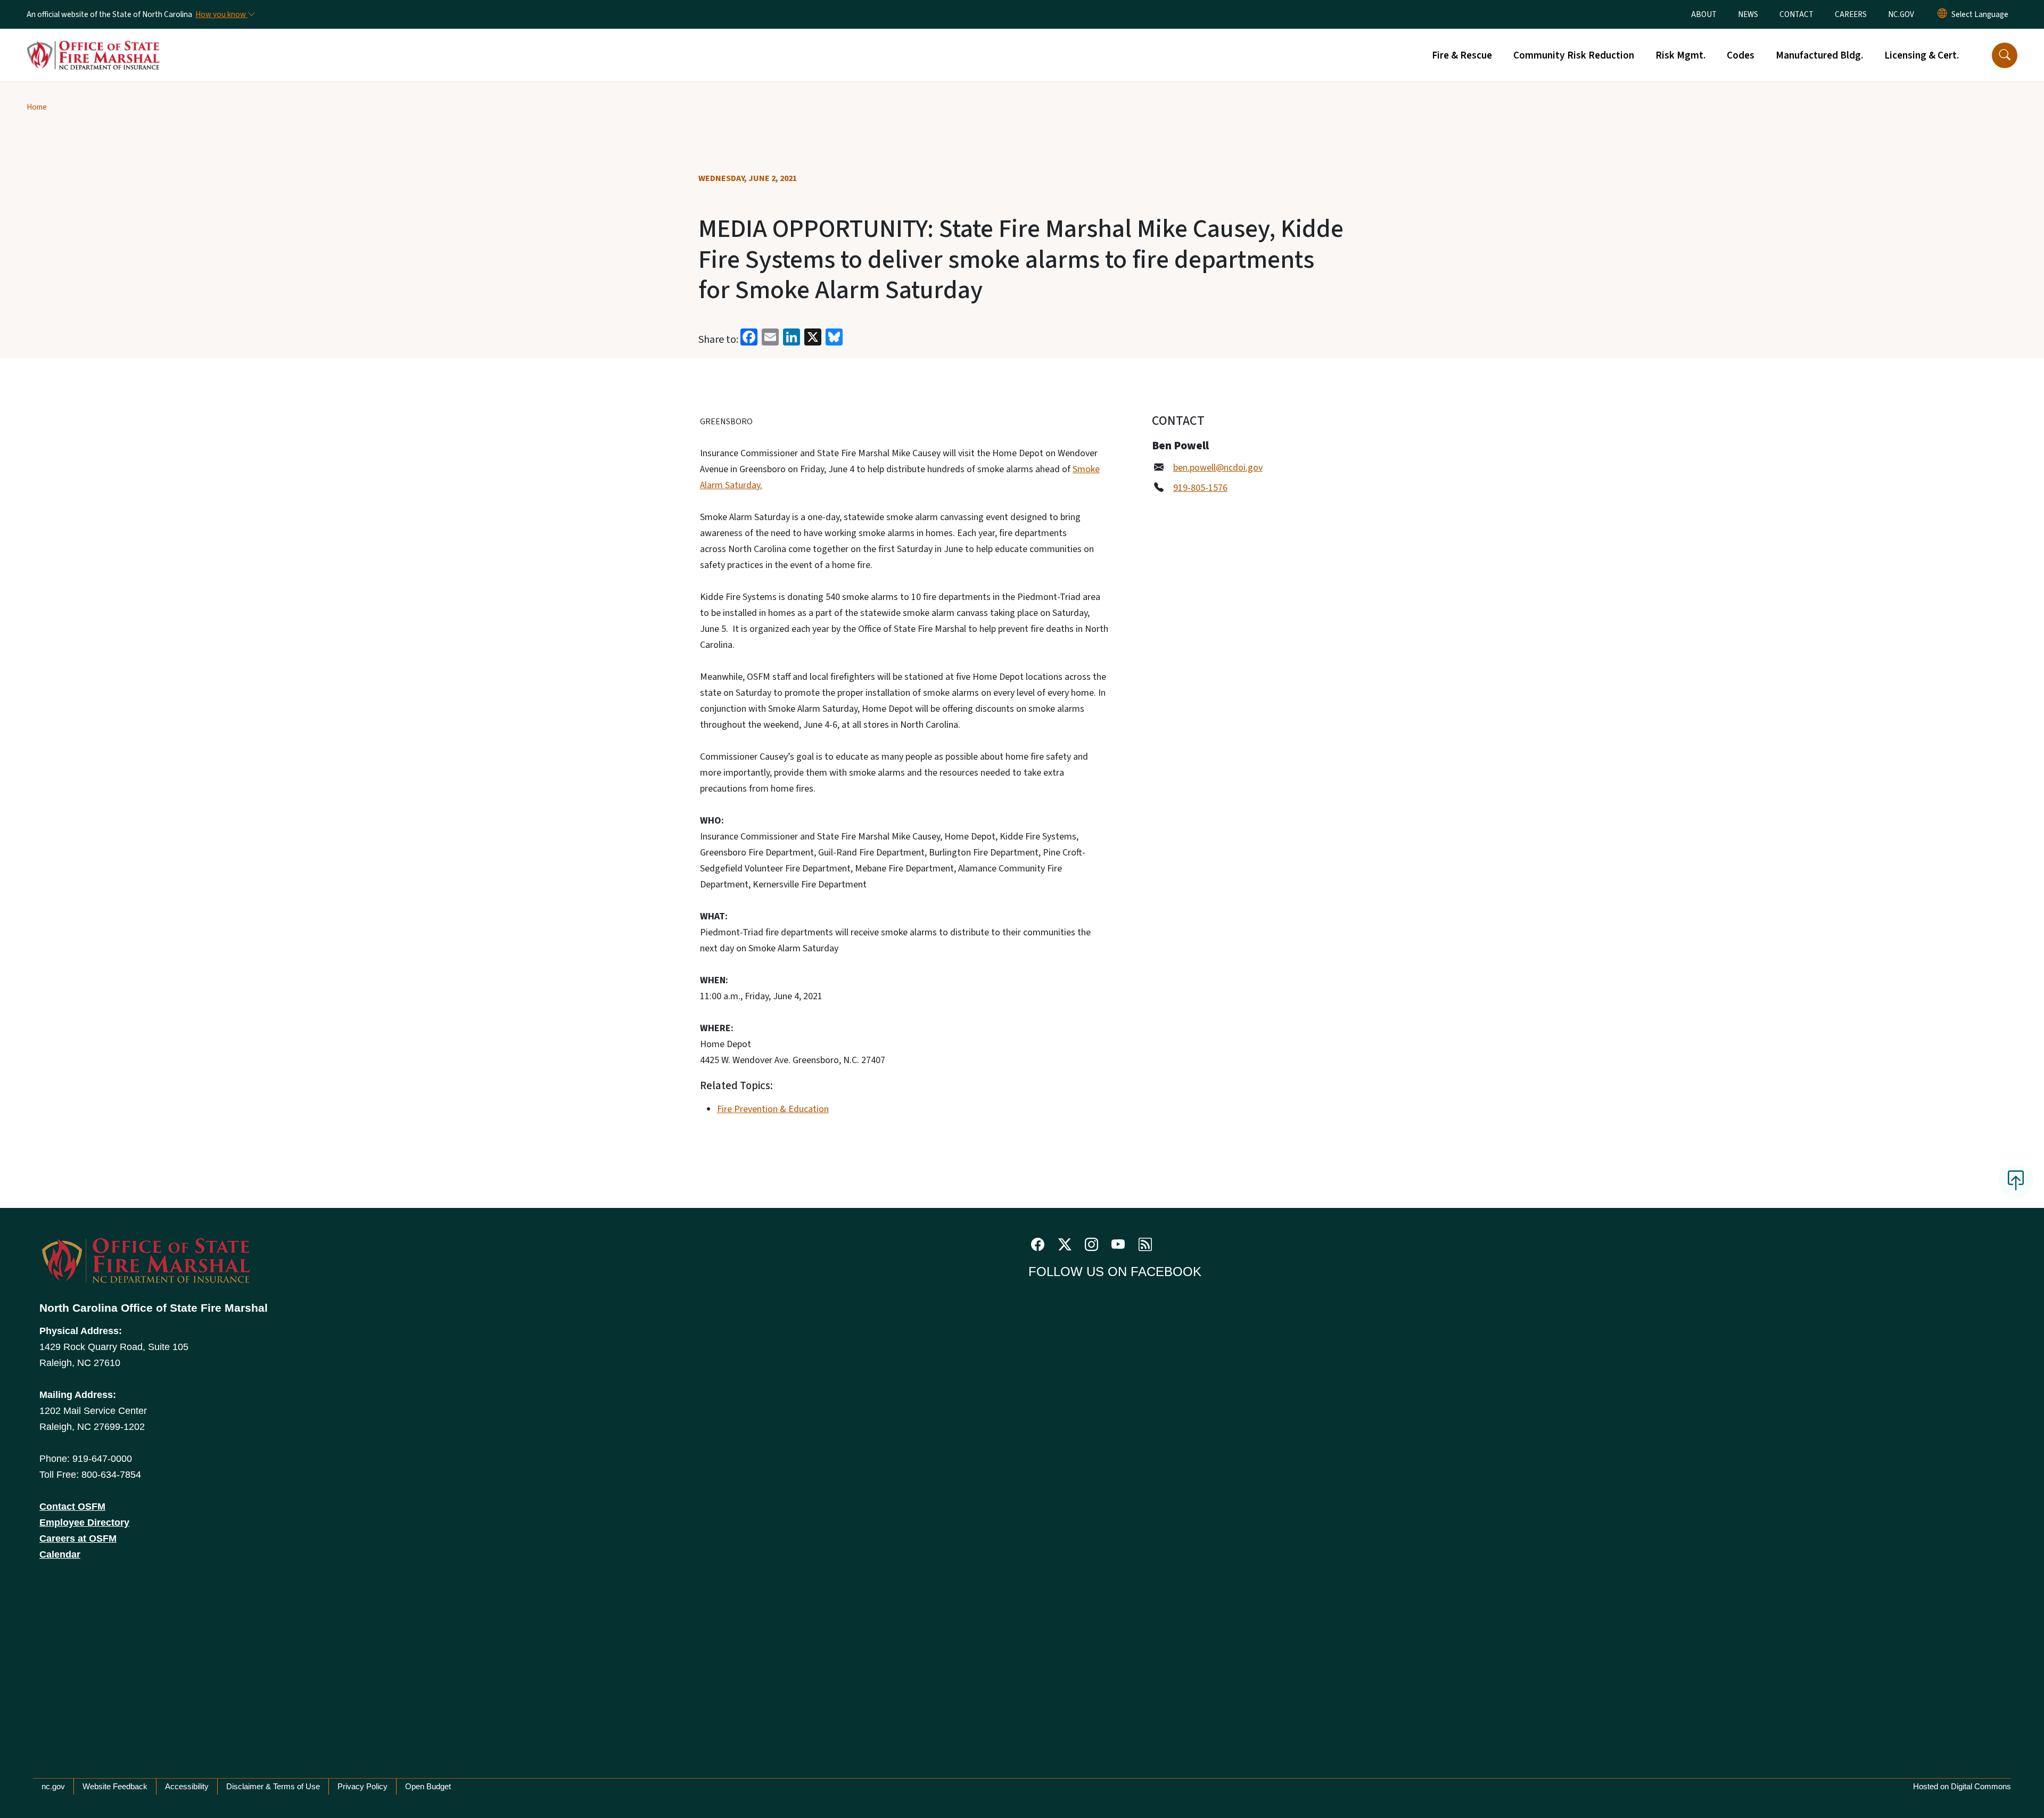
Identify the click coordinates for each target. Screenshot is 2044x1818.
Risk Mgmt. (1680, 55)
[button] (2005, 55)
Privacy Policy (362, 1786)
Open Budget (428, 1786)
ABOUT (1704, 14)
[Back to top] (2016, 1181)
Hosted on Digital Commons (1962, 1786)
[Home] (93, 43)
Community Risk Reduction (1574, 55)
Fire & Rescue (1462, 55)
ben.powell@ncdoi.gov (1218, 468)
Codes (1741, 55)
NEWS (1748, 14)
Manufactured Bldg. (1819, 55)
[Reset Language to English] (1942, 14)
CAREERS (1851, 14)
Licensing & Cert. (1922, 55)
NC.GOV (1901, 14)
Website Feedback (115, 1786)
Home (37, 107)
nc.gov (53, 1786)
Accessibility (187, 1786)
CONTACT (1796, 14)
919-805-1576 (1200, 488)
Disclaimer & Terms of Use (273, 1786)
